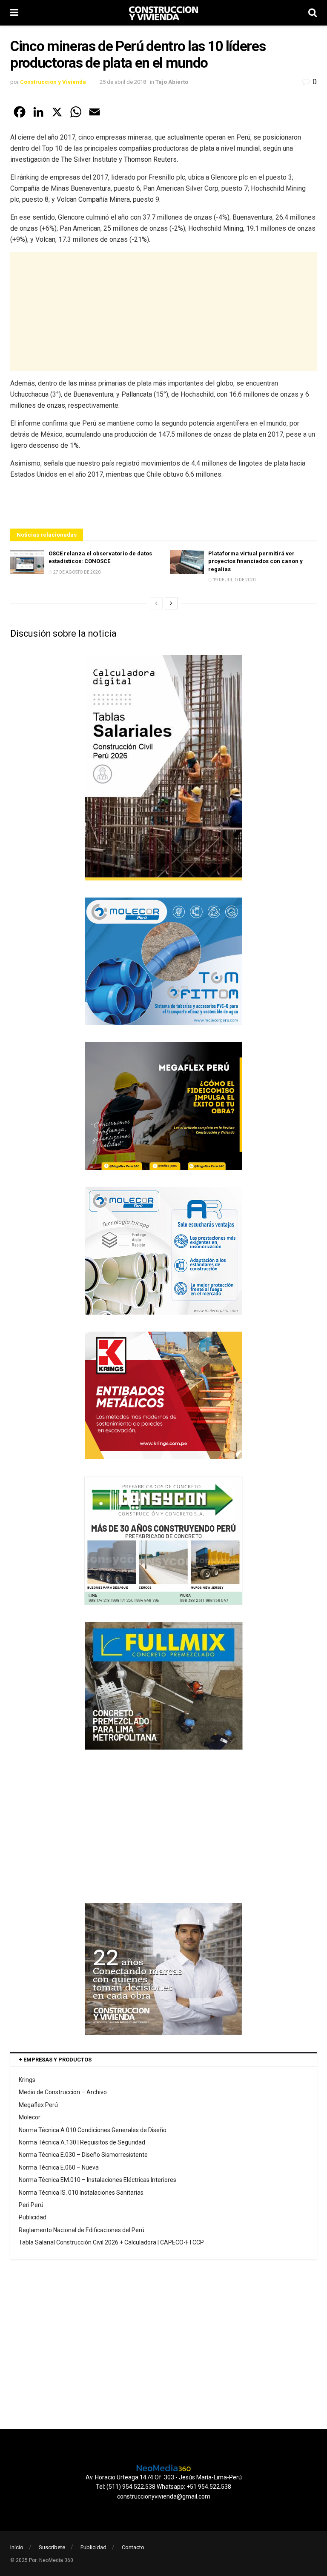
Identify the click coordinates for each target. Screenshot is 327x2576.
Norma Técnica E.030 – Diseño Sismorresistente (83, 2155)
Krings (27, 2080)
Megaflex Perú (38, 2105)
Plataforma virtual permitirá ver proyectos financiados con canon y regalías (255, 561)
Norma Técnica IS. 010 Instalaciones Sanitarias (81, 2193)
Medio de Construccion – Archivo (63, 2092)
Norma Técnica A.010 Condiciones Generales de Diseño (93, 2130)
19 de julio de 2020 (234, 580)
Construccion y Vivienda (53, 82)
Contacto (133, 2547)
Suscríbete (52, 2547)
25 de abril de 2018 (123, 82)
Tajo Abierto (172, 82)
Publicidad (33, 2217)
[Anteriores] (156, 603)
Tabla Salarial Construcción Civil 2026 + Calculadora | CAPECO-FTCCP (111, 2242)
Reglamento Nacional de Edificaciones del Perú (82, 2230)
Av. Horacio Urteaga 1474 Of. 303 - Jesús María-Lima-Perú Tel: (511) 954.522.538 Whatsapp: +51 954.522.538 (164, 2482)
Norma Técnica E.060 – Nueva (59, 2167)
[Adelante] (171, 603)
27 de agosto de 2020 (76, 572)
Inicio (17, 2547)
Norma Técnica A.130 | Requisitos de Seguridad (82, 2142)
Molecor (30, 2117)
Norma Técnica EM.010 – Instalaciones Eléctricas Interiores (98, 2180)
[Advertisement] (163, 312)
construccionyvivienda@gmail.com (164, 2496)
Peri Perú (31, 2205)
